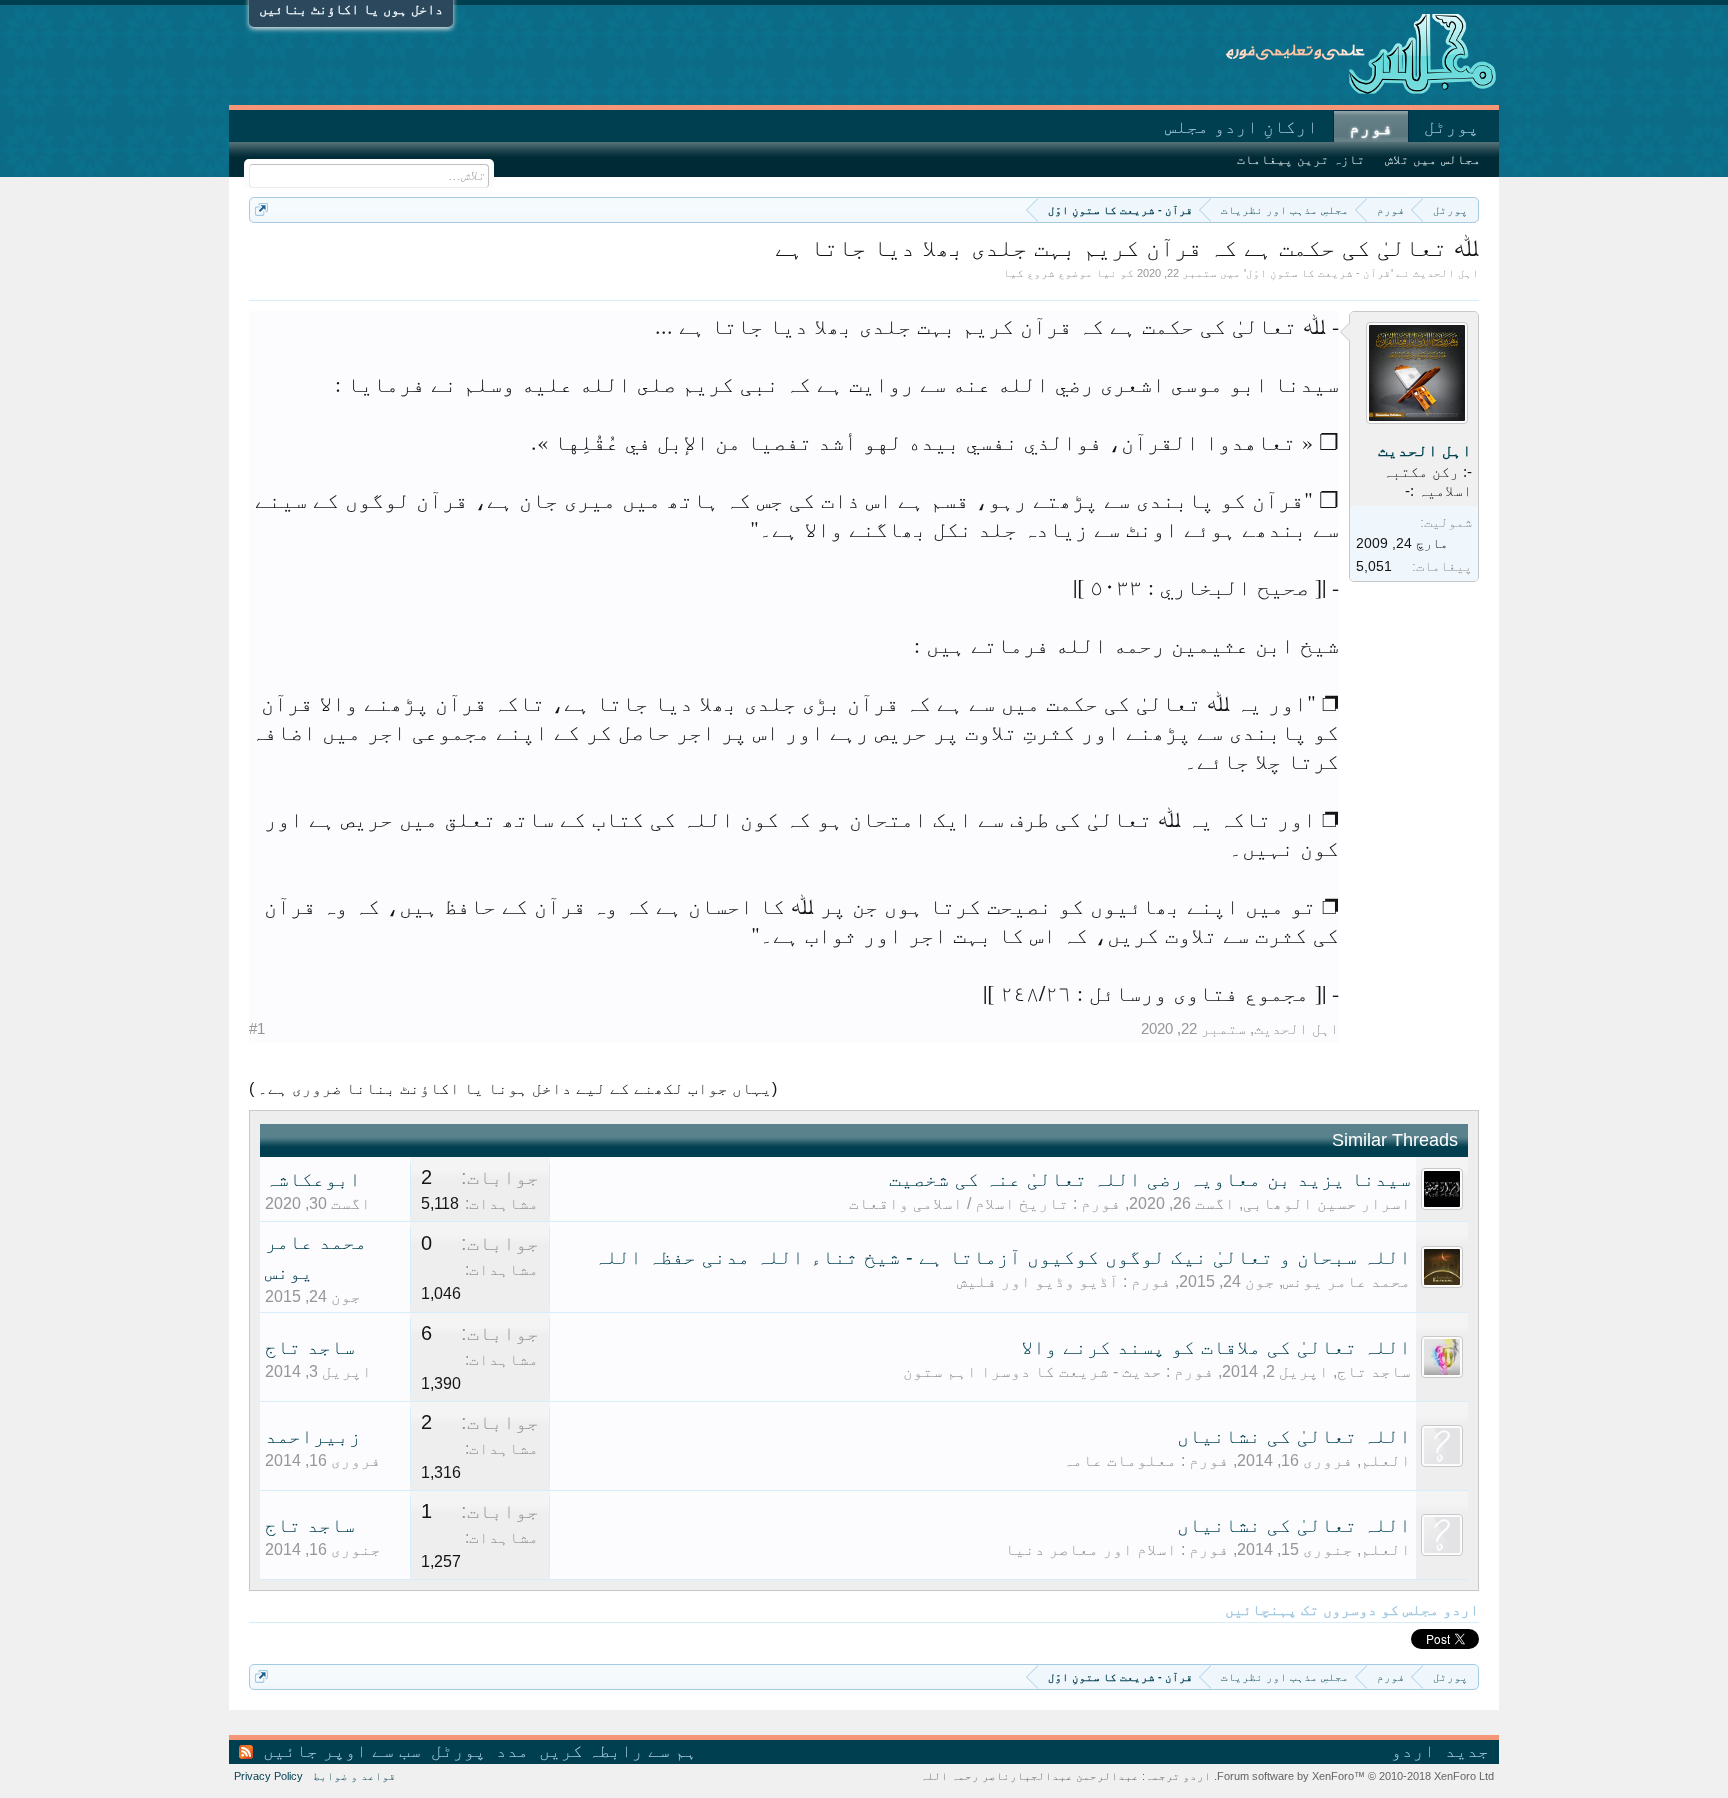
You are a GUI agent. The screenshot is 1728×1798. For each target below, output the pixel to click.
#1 (257, 1028)
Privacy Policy (268, 1776)
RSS (246, 1752)
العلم (1386, 1460)
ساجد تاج (1374, 1371)
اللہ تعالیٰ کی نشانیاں (1294, 1436)
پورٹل (1451, 127)
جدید (1467, 1751)
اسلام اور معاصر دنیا (1091, 1549)
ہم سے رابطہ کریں (618, 1751)
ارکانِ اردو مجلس (1241, 127)
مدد (512, 1751)
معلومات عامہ (1120, 1460)
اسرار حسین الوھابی (1327, 1203)
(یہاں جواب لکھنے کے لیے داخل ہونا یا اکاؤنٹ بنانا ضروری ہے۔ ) (513, 1088)
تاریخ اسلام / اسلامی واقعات (959, 1203)
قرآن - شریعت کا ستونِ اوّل (1318, 273)
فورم (1371, 128)
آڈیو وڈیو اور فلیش (1038, 1281)
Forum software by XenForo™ (1354, 1776)
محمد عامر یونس (1347, 1281)
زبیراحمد (313, 1436)
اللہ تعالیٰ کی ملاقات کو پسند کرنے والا (1216, 1347)
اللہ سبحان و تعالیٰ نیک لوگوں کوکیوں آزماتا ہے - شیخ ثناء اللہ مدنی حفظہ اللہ (1002, 1257)
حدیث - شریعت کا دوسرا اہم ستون (1032, 1371)
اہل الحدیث (1446, 273)
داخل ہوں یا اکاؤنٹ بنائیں (351, 9)
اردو (1413, 1751)
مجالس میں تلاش (1433, 159)
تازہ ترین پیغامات (1301, 159)
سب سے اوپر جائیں (342, 1751)
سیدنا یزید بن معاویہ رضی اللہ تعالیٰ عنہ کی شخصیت (1150, 1179)
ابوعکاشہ (313, 1179)
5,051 (1374, 566)
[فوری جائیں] (261, 209)
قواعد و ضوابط (354, 1776)
